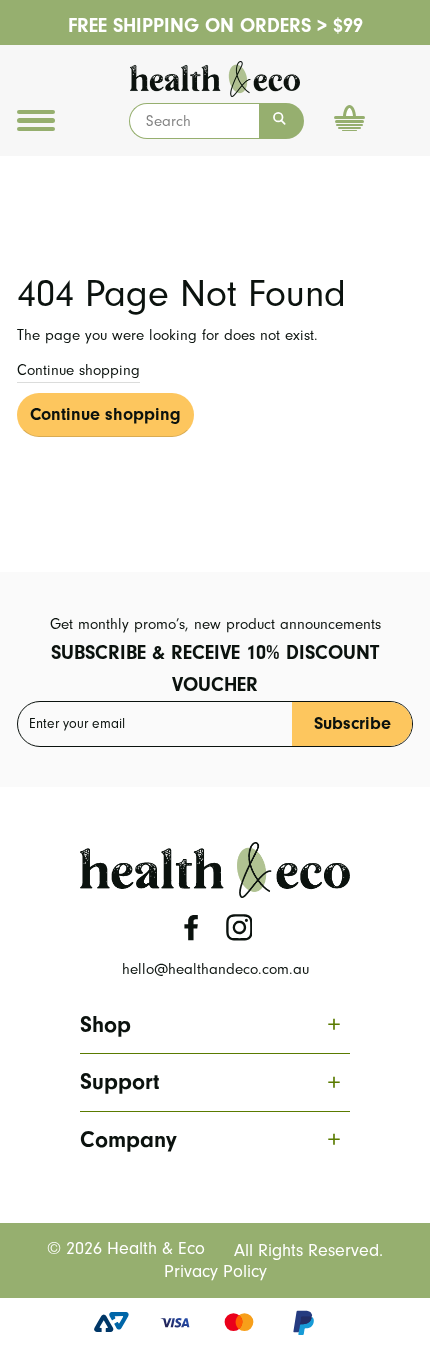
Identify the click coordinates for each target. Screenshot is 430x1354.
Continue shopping (78, 370)
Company (210, 1140)
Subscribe (352, 723)
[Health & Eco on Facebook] (191, 927)
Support (210, 1082)
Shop (210, 1025)
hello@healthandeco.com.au (215, 969)
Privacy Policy (215, 1271)
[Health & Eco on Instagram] (239, 927)
